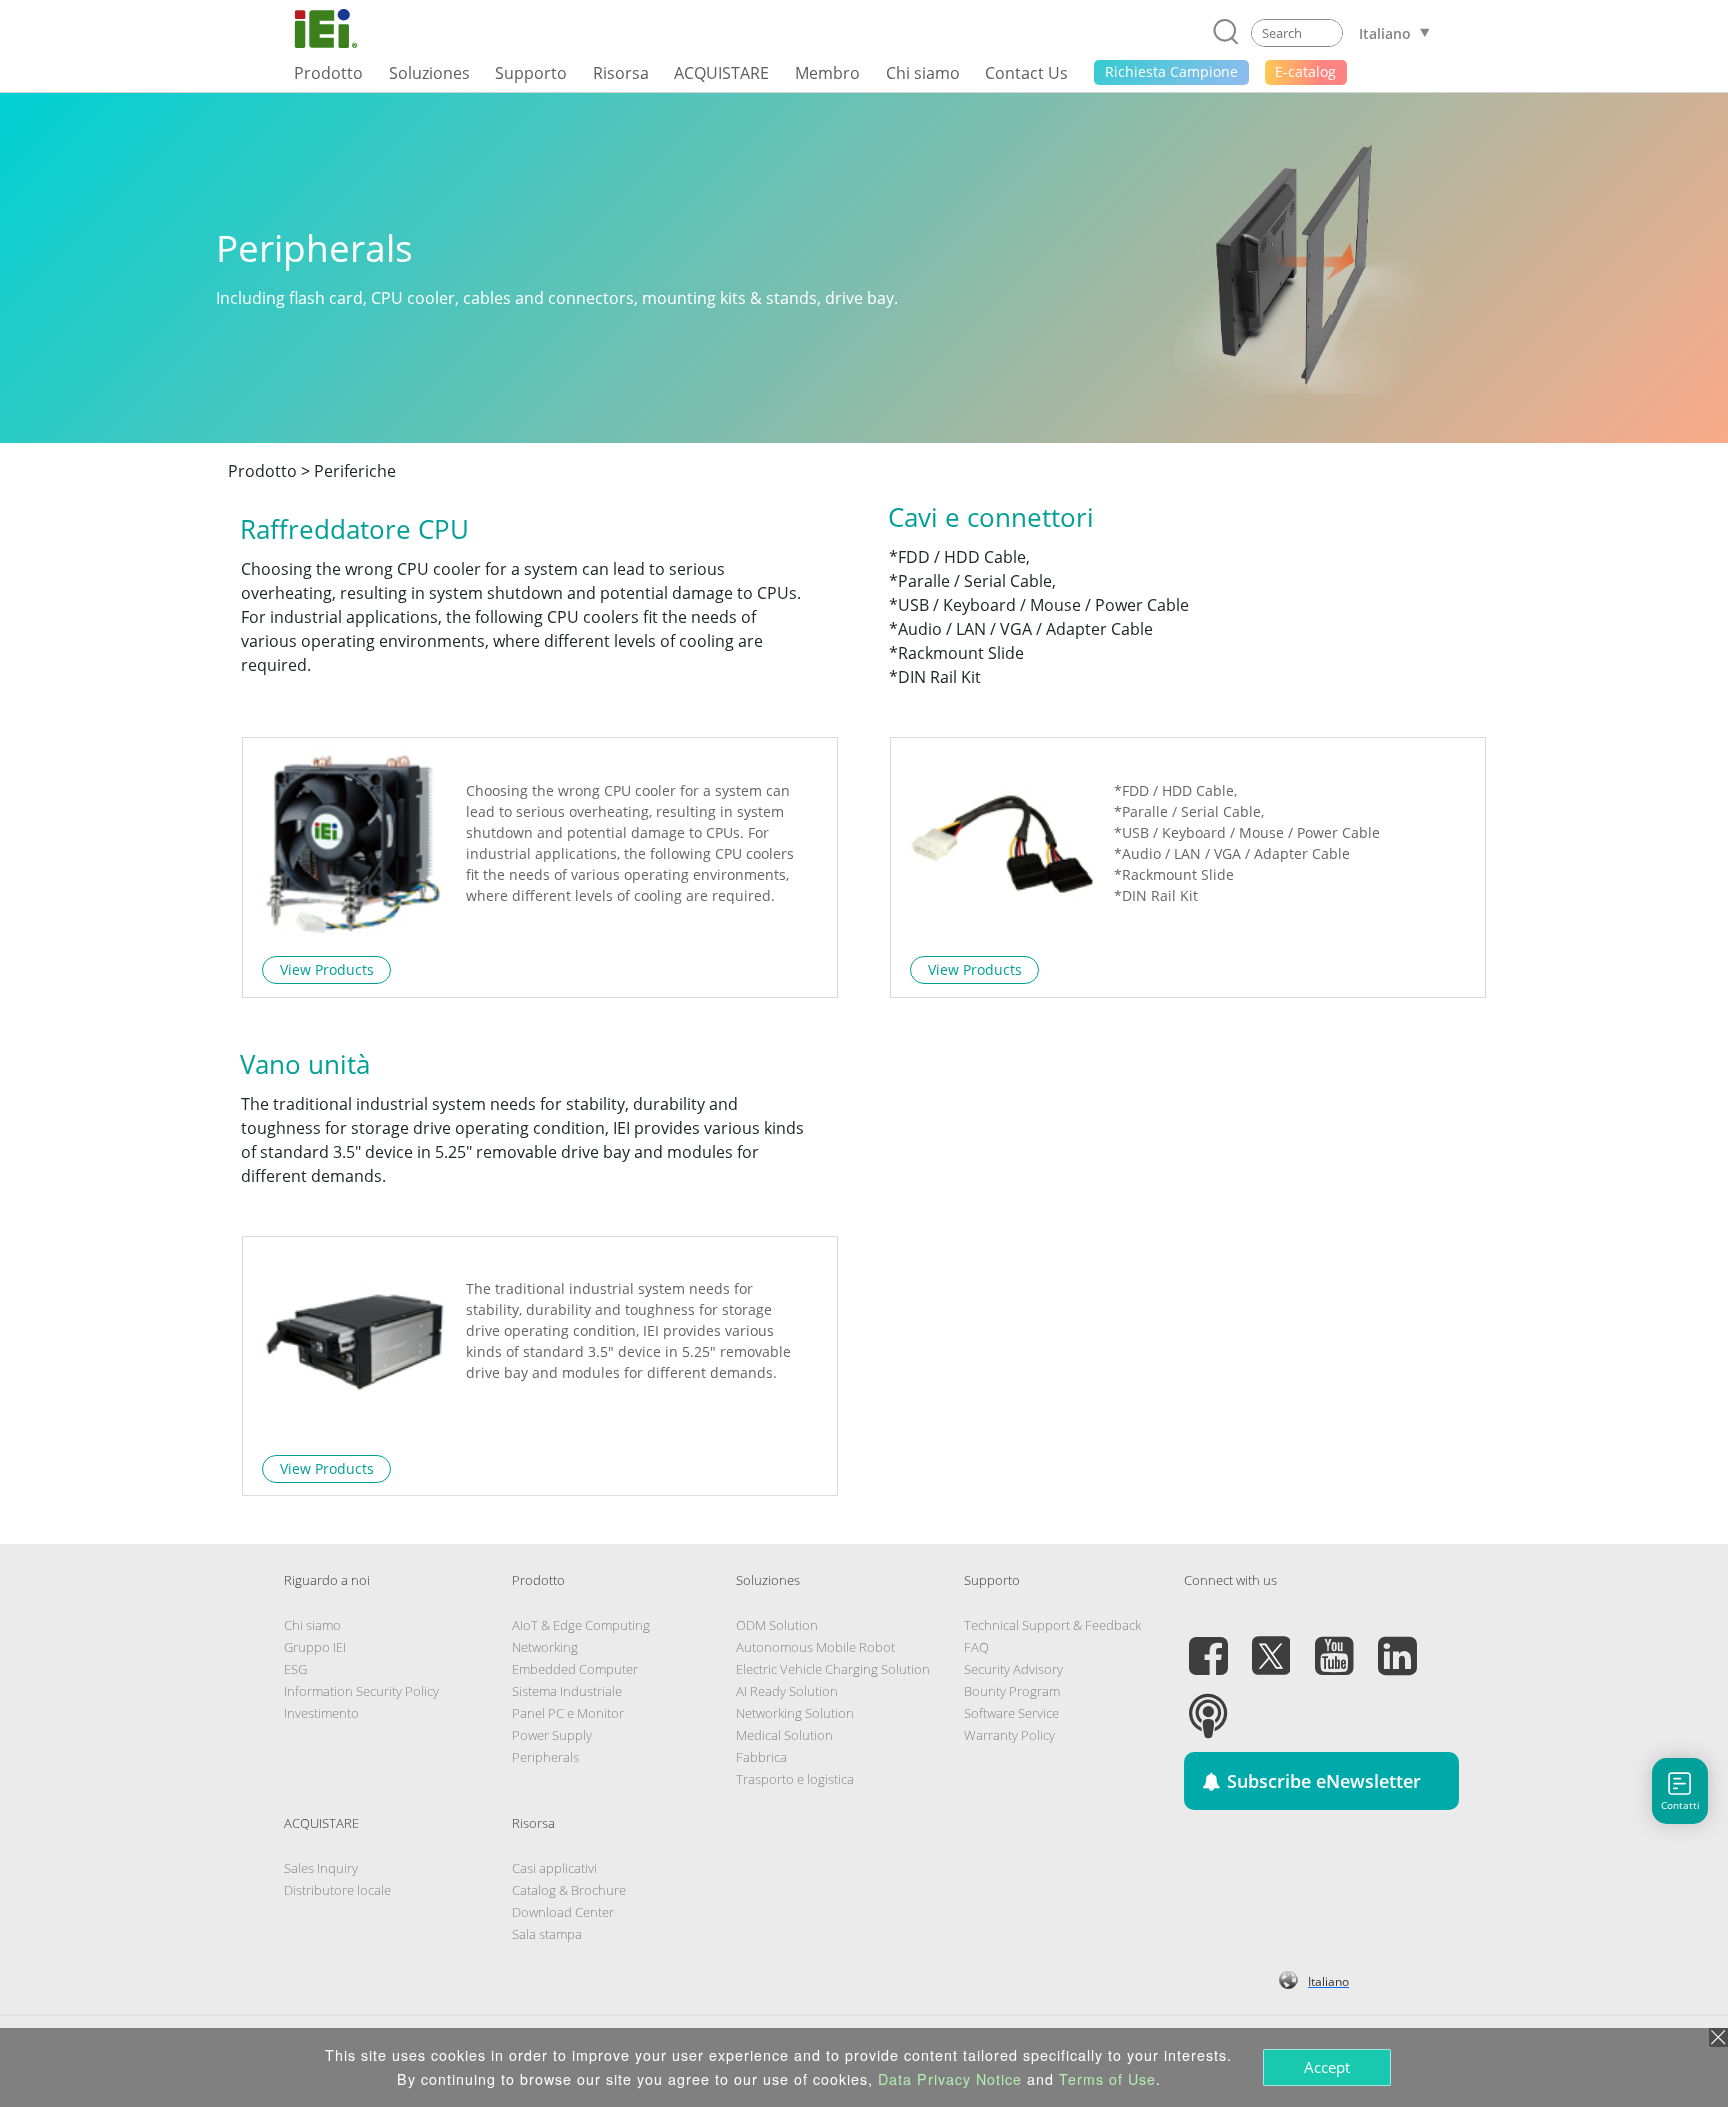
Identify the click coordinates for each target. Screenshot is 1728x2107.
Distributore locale (337, 1890)
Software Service (1011, 1713)
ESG (295, 1669)
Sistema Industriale (567, 1691)
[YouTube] (1334, 1644)
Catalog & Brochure (569, 1890)
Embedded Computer (575, 1669)
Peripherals (545, 1757)
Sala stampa (547, 1934)
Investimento (321, 1713)
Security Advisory (1013, 1669)
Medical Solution (784, 1735)
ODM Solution (777, 1625)
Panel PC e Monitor (568, 1713)
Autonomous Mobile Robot (815, 1647)
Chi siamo (312, 1625)
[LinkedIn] (1397, 1644)
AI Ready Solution (787, 1691)
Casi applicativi (554, 1868)
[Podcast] (1208, 1704)
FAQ (976, 1647)
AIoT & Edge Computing (581, 1625)
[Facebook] (1208, 1644)
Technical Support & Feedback (1052, 1625)
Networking (545, 1647)
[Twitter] (1271, 1644)
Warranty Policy (1009, 1735)
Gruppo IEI (315, 1647)
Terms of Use (1107, 2079)
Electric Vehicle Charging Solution (833, 1669)
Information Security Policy (361, 1691)
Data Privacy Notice (950, 2079)
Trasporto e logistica (795, 1779)
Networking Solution (795, 1713)
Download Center (563, 1912)
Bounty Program (1012, 1691)
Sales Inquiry (321, 1868)
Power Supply (552, 1735)
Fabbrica (761, 1757)
